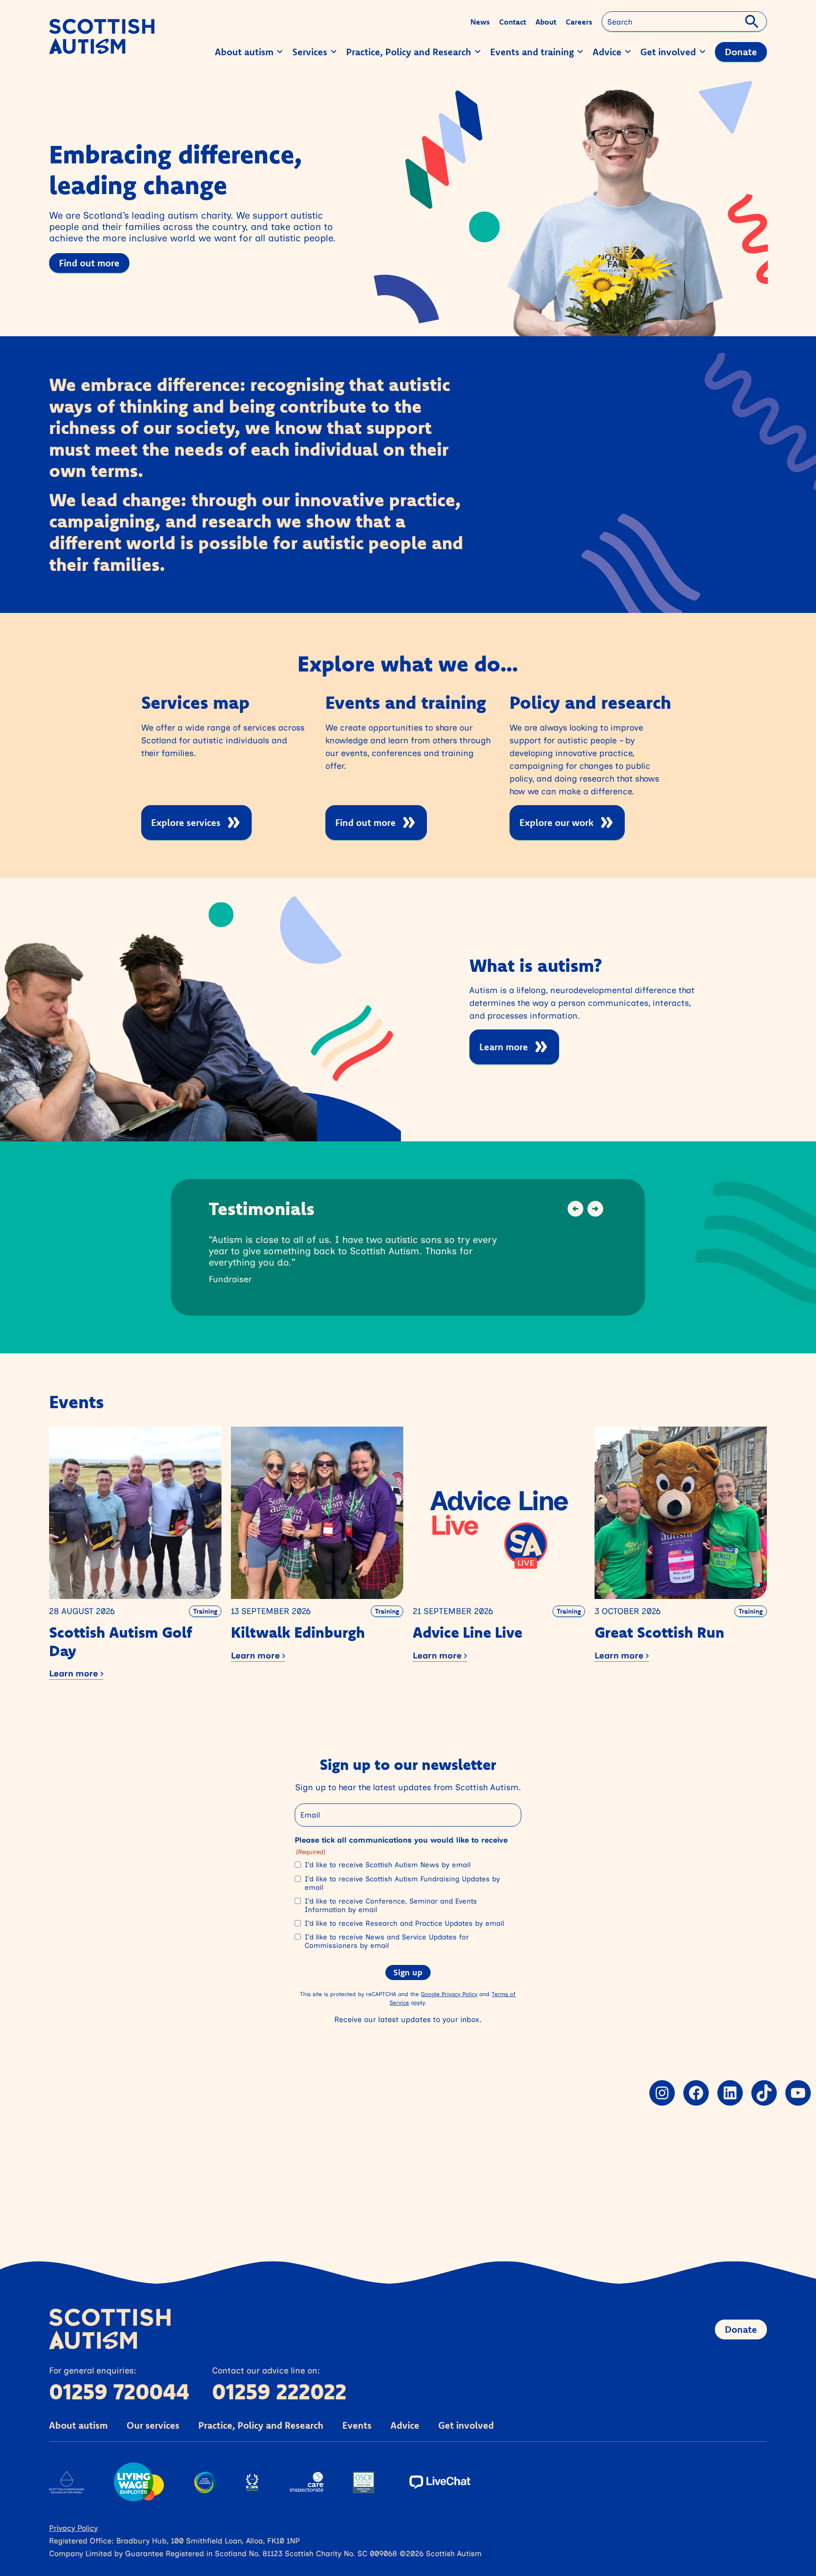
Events (357, 2425)
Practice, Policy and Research (261, 2425)
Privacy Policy (73, 2528)
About (546, 22)
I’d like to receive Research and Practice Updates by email (404, 1923)
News (480, 22)
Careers (579, 22)
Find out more (89, 263)
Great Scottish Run (659, 1632)
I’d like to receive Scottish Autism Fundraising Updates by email (402, 1883)
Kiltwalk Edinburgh (298, 1632)
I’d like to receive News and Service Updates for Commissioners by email (387, 1941)
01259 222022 (279, 2391)
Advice (405, 2425)
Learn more (504, 1047)
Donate (741, 2329)
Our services (153, 2425)
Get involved (466, 2425)
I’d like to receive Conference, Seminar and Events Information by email (391, 1905)
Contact (513, 22)
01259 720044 (119, 2391)
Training (205, 1611)
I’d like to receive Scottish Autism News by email (387, 1865)
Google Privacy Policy (449, 1994)
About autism (78, 2425)
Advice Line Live (467, 1632)
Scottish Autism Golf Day (121, 1641)
